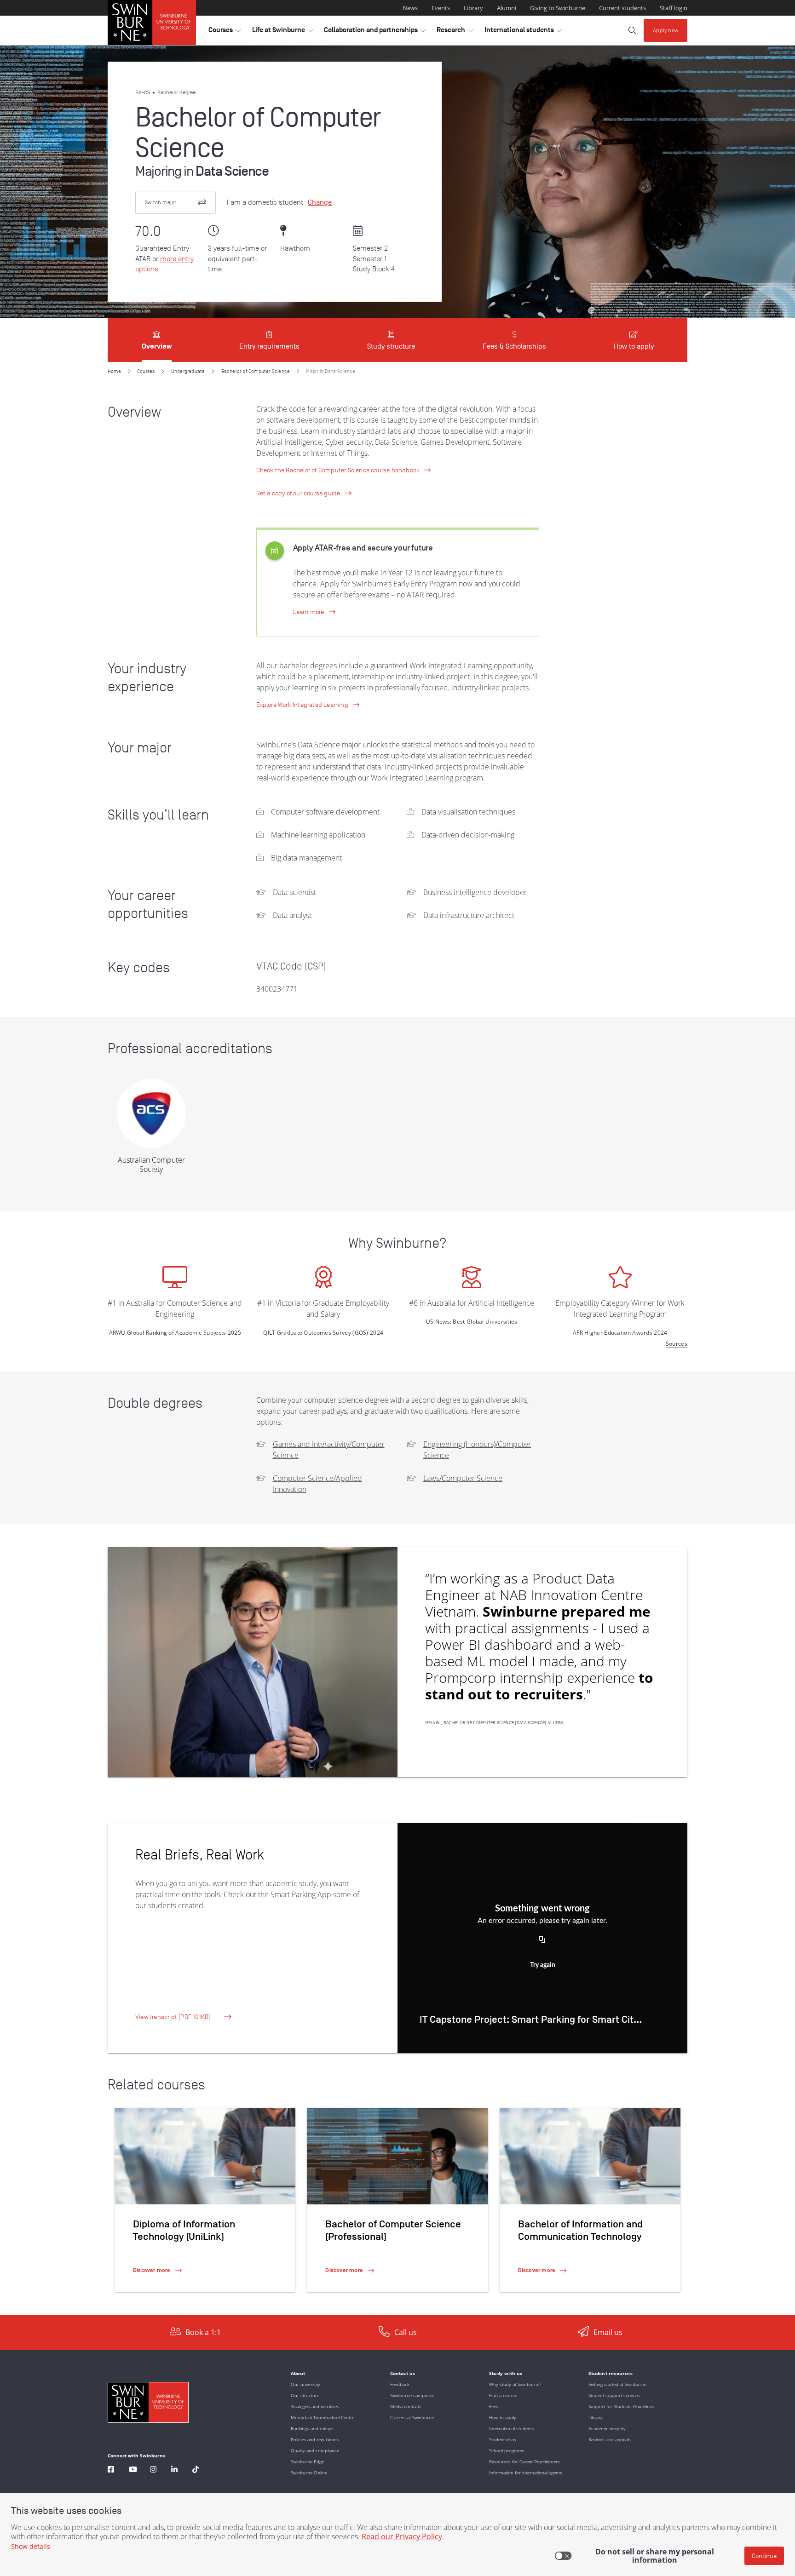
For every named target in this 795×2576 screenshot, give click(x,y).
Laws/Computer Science (463, 1478)
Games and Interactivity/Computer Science (329, 1450)
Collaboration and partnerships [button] (375, 32)
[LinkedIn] (174, 2470)
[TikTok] (196, 2470)
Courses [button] (225, 32)
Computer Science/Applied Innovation (317, 1484)
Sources (677, 1344)
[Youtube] (133, 2470)
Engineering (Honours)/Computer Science (477, 1450)
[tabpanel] (397, 1338)
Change (320, 202)
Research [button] (455, 32)
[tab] (157, 340)
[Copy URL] (542, 1940)
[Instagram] (153, 2470)
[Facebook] (111, 2470)
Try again (543, 1965)
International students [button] (523, 32)
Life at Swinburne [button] (282, 32)
